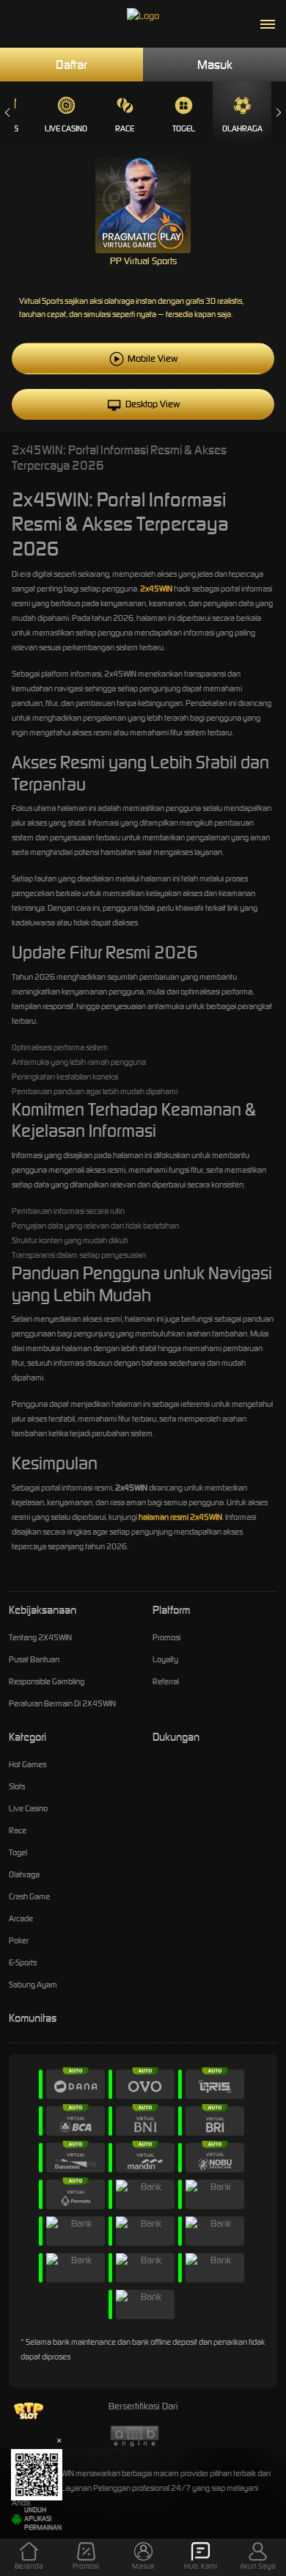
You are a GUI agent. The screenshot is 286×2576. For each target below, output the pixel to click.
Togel (184, 128)
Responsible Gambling (47, 1681)
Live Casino (66, 128)
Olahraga (242, 128)
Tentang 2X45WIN (40, 1637)
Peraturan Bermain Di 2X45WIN (62, 1703)
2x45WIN (156, 589)
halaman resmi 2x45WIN (180, 1517)
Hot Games (27, 1764)
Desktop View (153, 404)
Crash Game (29, 1896)
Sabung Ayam (33, 1984)
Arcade (21, 1918)
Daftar (71, 65)
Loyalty (165, 1659)
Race (125, 128)
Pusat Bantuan (34, 1659)
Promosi (166, 1637)
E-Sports (23, 1962)
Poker (19, 1940)
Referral (166, 1681)
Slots (17, 1786)
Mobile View (153, 359)
